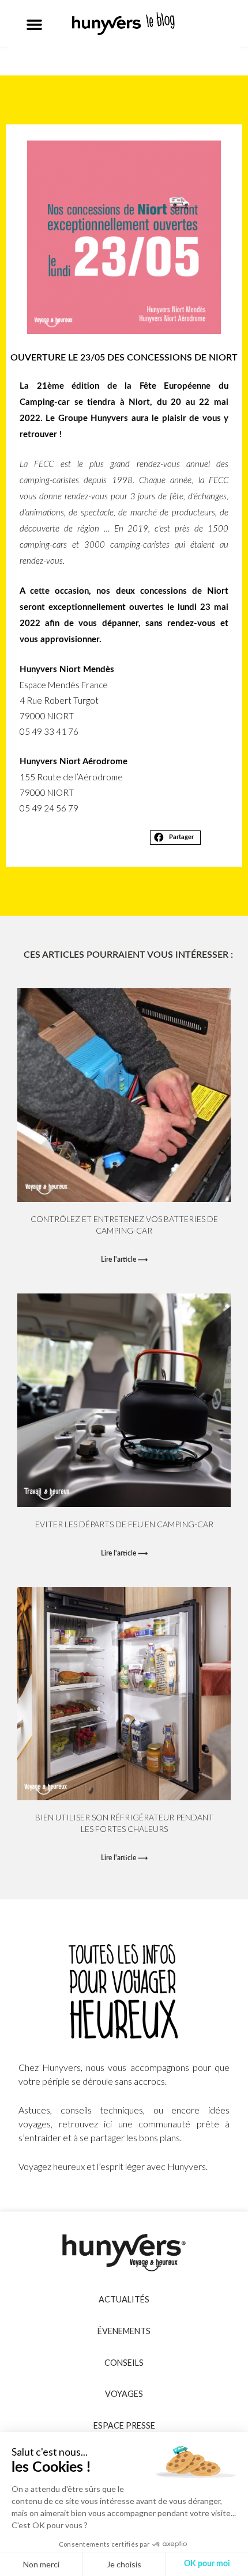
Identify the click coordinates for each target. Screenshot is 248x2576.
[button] (35, 25)
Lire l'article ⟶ (124, 1259)
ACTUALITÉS (124, 2299)
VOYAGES (124, 2394)
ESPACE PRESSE (124, 2425)
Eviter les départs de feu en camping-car (124, 1524)
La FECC (37, 464)
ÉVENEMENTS (124, 2331)
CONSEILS (124, 2363)
